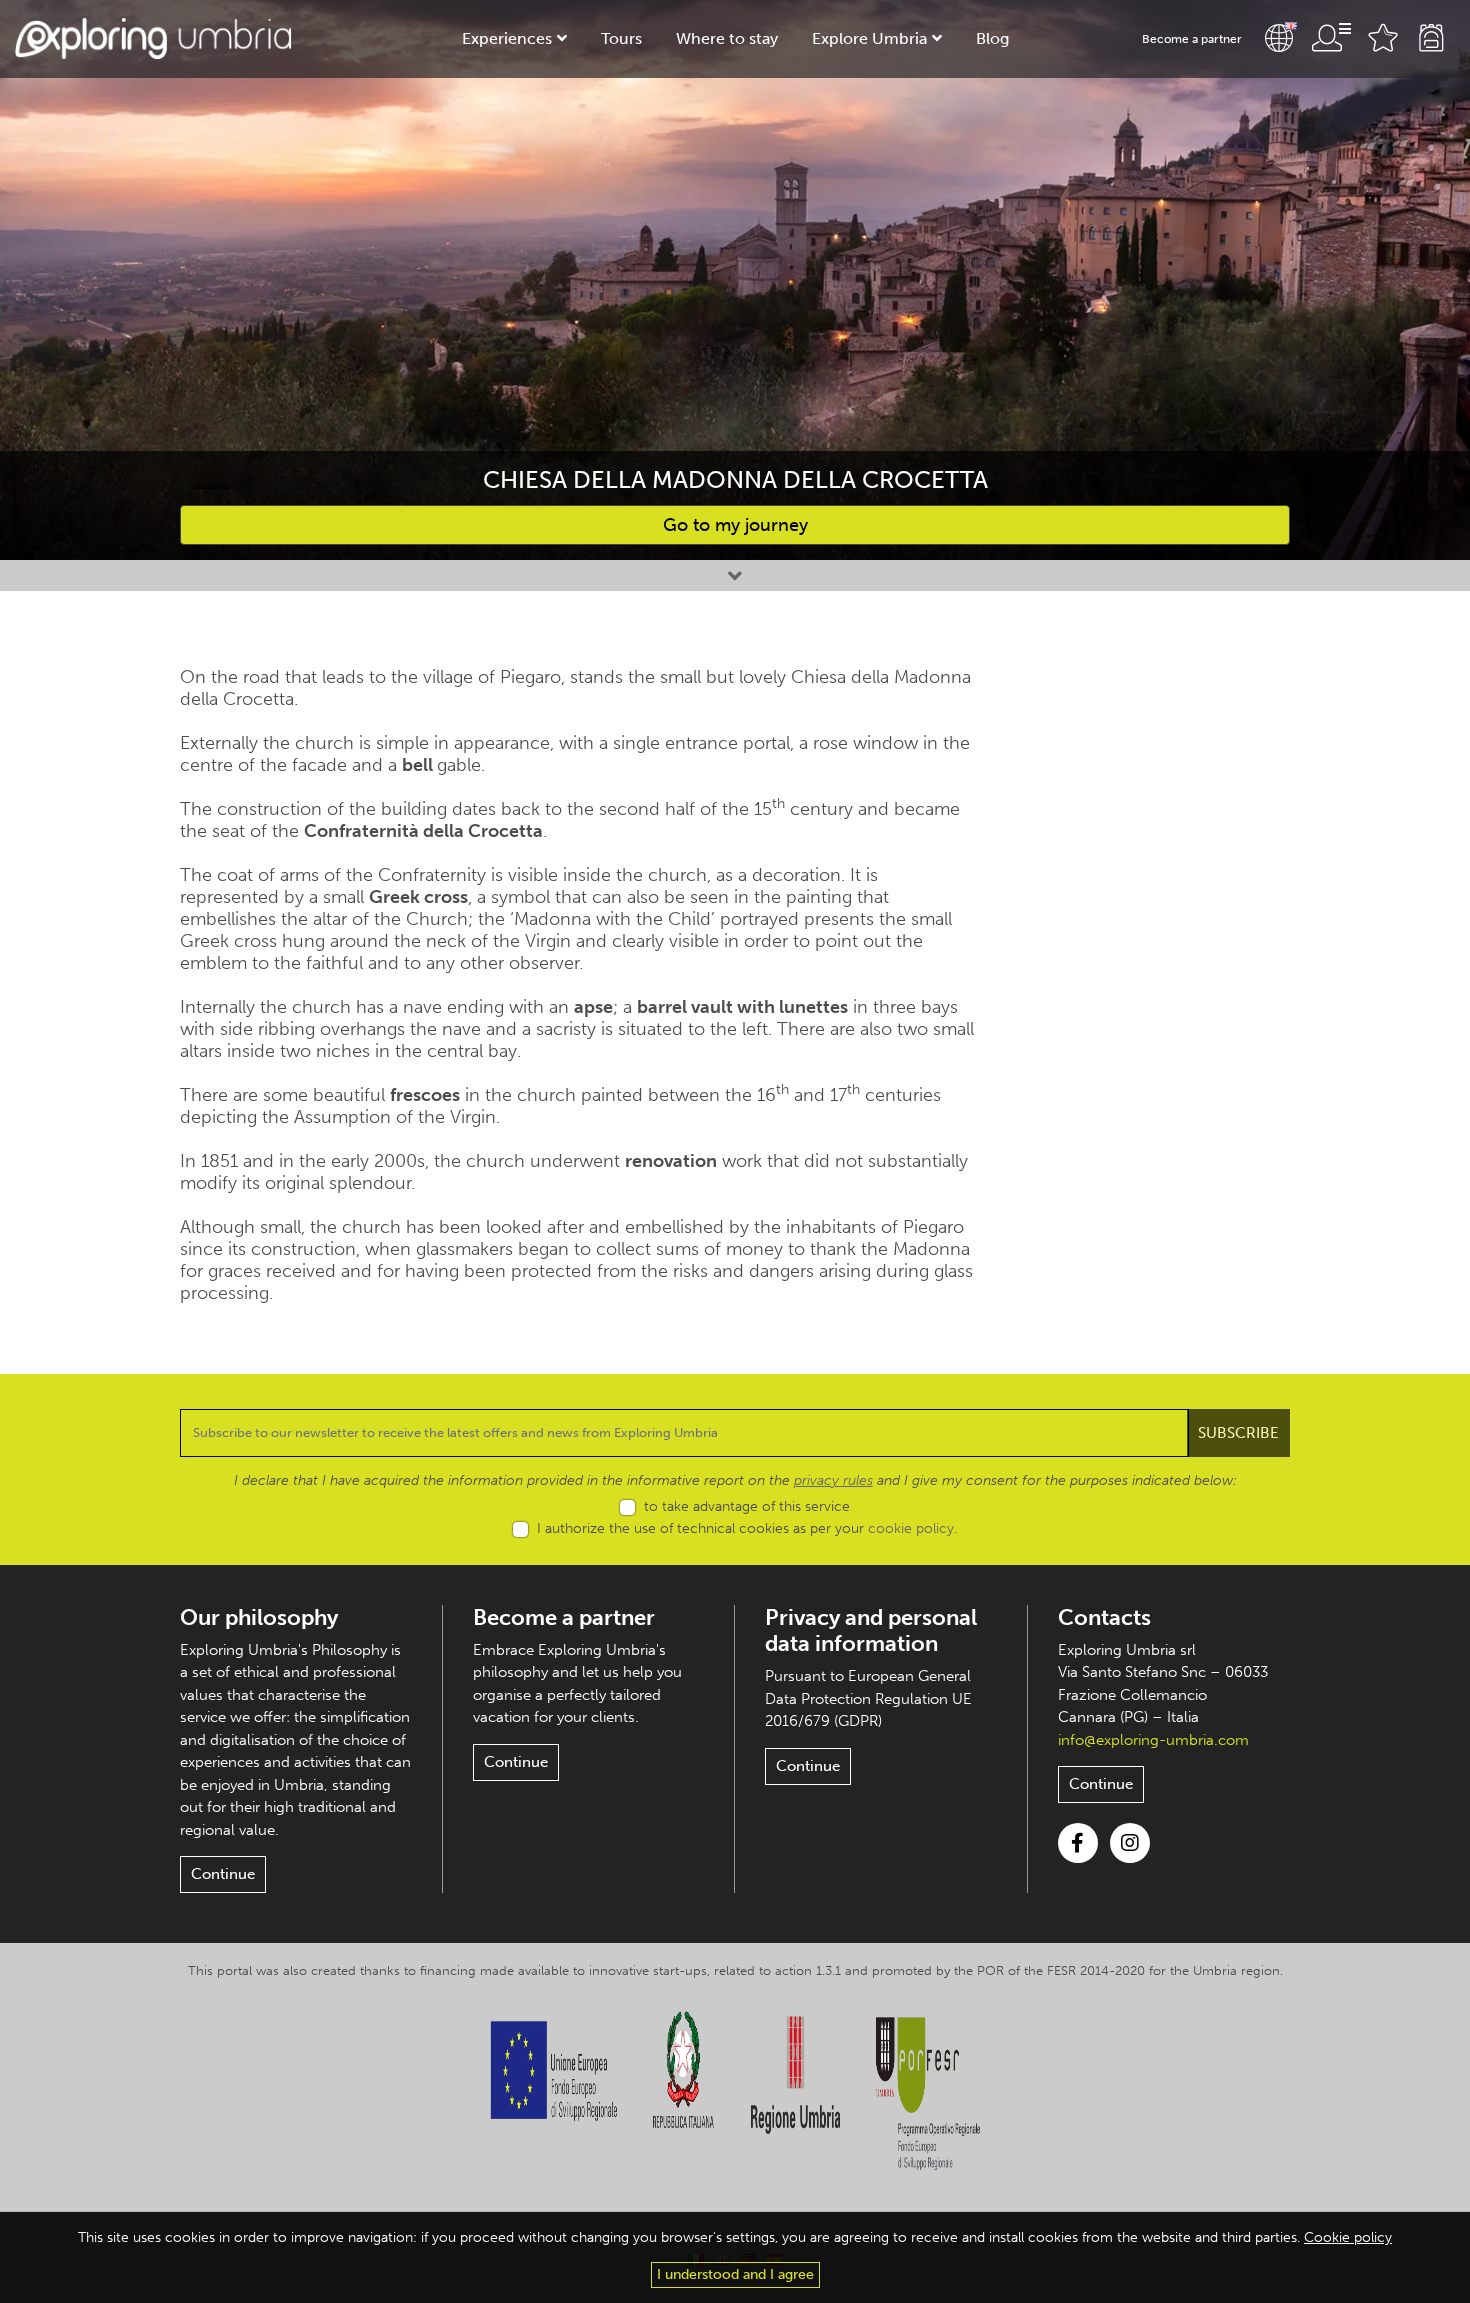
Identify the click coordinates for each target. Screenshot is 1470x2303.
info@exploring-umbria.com (1153, 1740)
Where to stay (727, 38)
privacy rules (833, 1480)
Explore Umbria (869, 38)
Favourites (1383, 38)
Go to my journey (735, 525)
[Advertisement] (1162, 966)
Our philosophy (259, 1617)
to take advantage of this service (747, 1506)
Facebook (1078, 1843)
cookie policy (911, 1528)
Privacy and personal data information (871, 1630)
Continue (223, 1874)
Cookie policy (1348, 2237)
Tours (621, 38)
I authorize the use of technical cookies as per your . (747, 1528)
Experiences (507, 38)
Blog (992, 38)
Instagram (1130, 1843)
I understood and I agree (735, 2274)
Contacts (1104, 1617)
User (1331, 38)
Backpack (1431, 38)
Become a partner (1192, 39)
